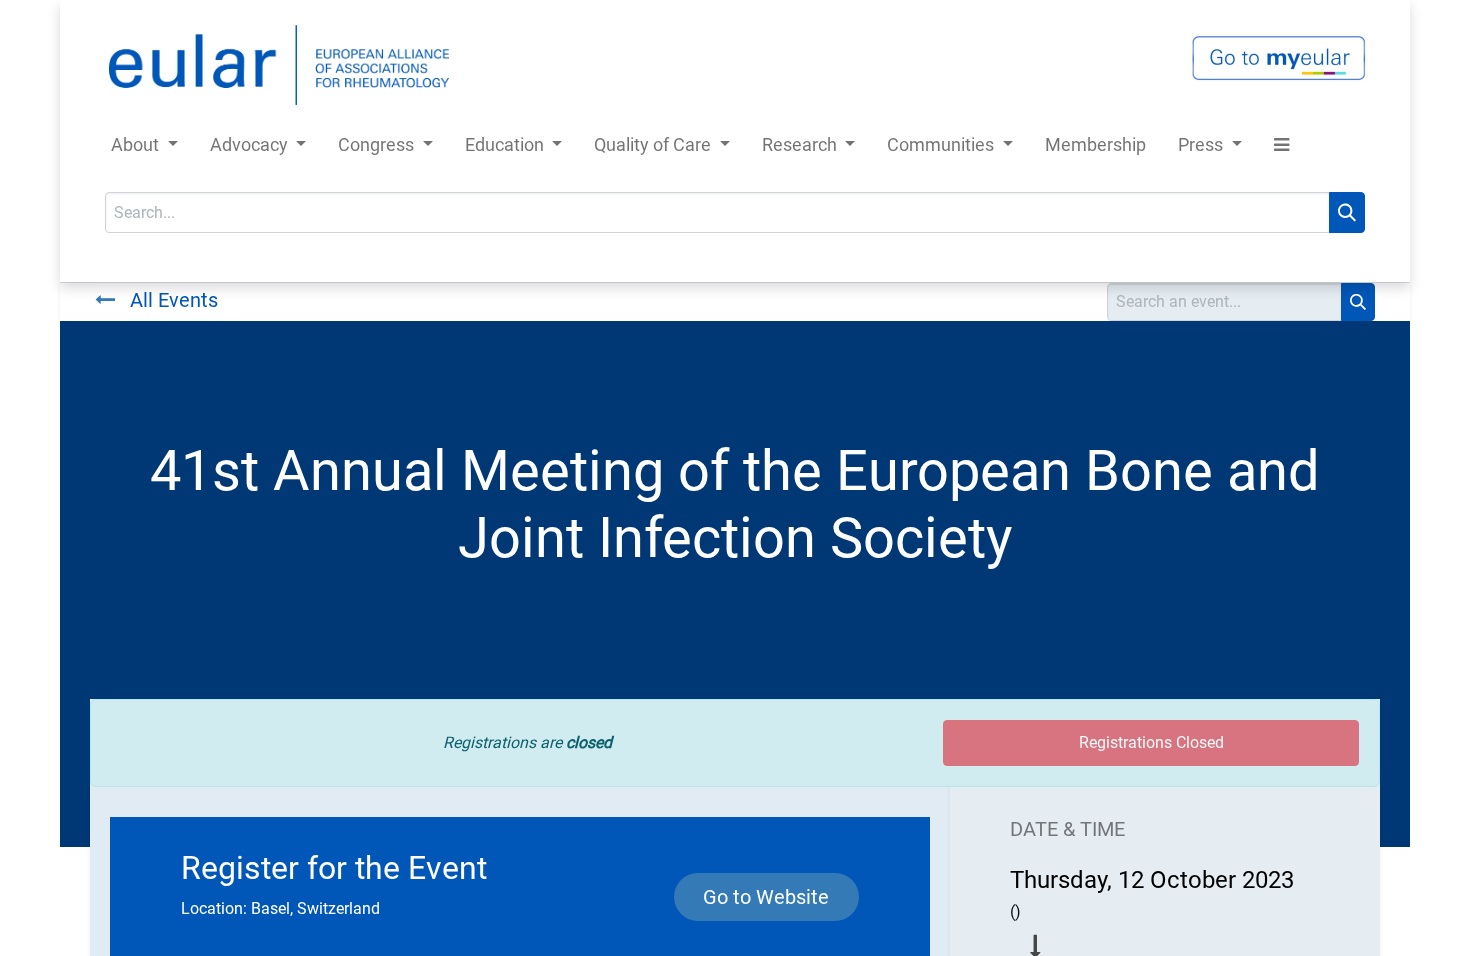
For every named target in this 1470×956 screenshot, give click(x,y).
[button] (1281, 148)
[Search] (1347, 212)
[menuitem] (1095, 148)
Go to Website (766, 897)
